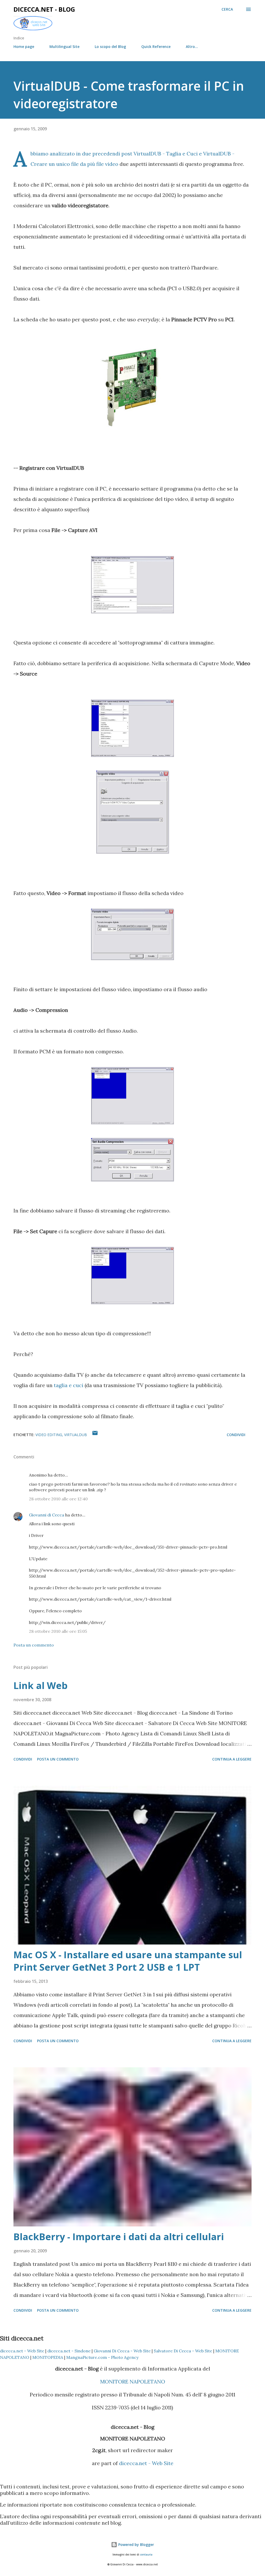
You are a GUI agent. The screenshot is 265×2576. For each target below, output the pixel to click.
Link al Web (41, 1686)
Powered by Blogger (136, 2545)
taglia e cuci (69, 1385)
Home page (24, 47)
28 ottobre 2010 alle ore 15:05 (58, 1631)
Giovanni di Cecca (47, 1515)
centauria (146, 2555)
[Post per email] (95, 1435)
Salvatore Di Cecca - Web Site (183, 2351)
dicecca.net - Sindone (69, 2351)
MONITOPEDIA (48, 2357)
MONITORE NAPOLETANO (133, 2382)
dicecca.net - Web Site (22, 2351)
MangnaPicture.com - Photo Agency (102, 2357)
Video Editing (49, 1435)
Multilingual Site (64, 47)
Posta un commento (34, 1645)
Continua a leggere (232, 1759)
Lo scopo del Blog (110, 47)
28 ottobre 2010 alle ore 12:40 (58, 1499)
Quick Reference (156, 47)
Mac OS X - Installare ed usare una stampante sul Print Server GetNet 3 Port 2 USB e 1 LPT (128, 1961)
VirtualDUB (76, 1435)
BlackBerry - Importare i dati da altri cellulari (119, 2237)
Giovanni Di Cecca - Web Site (122, 2351)
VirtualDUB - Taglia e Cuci (166, 154)
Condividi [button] (236, 1435)
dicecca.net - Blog (44, 9)
